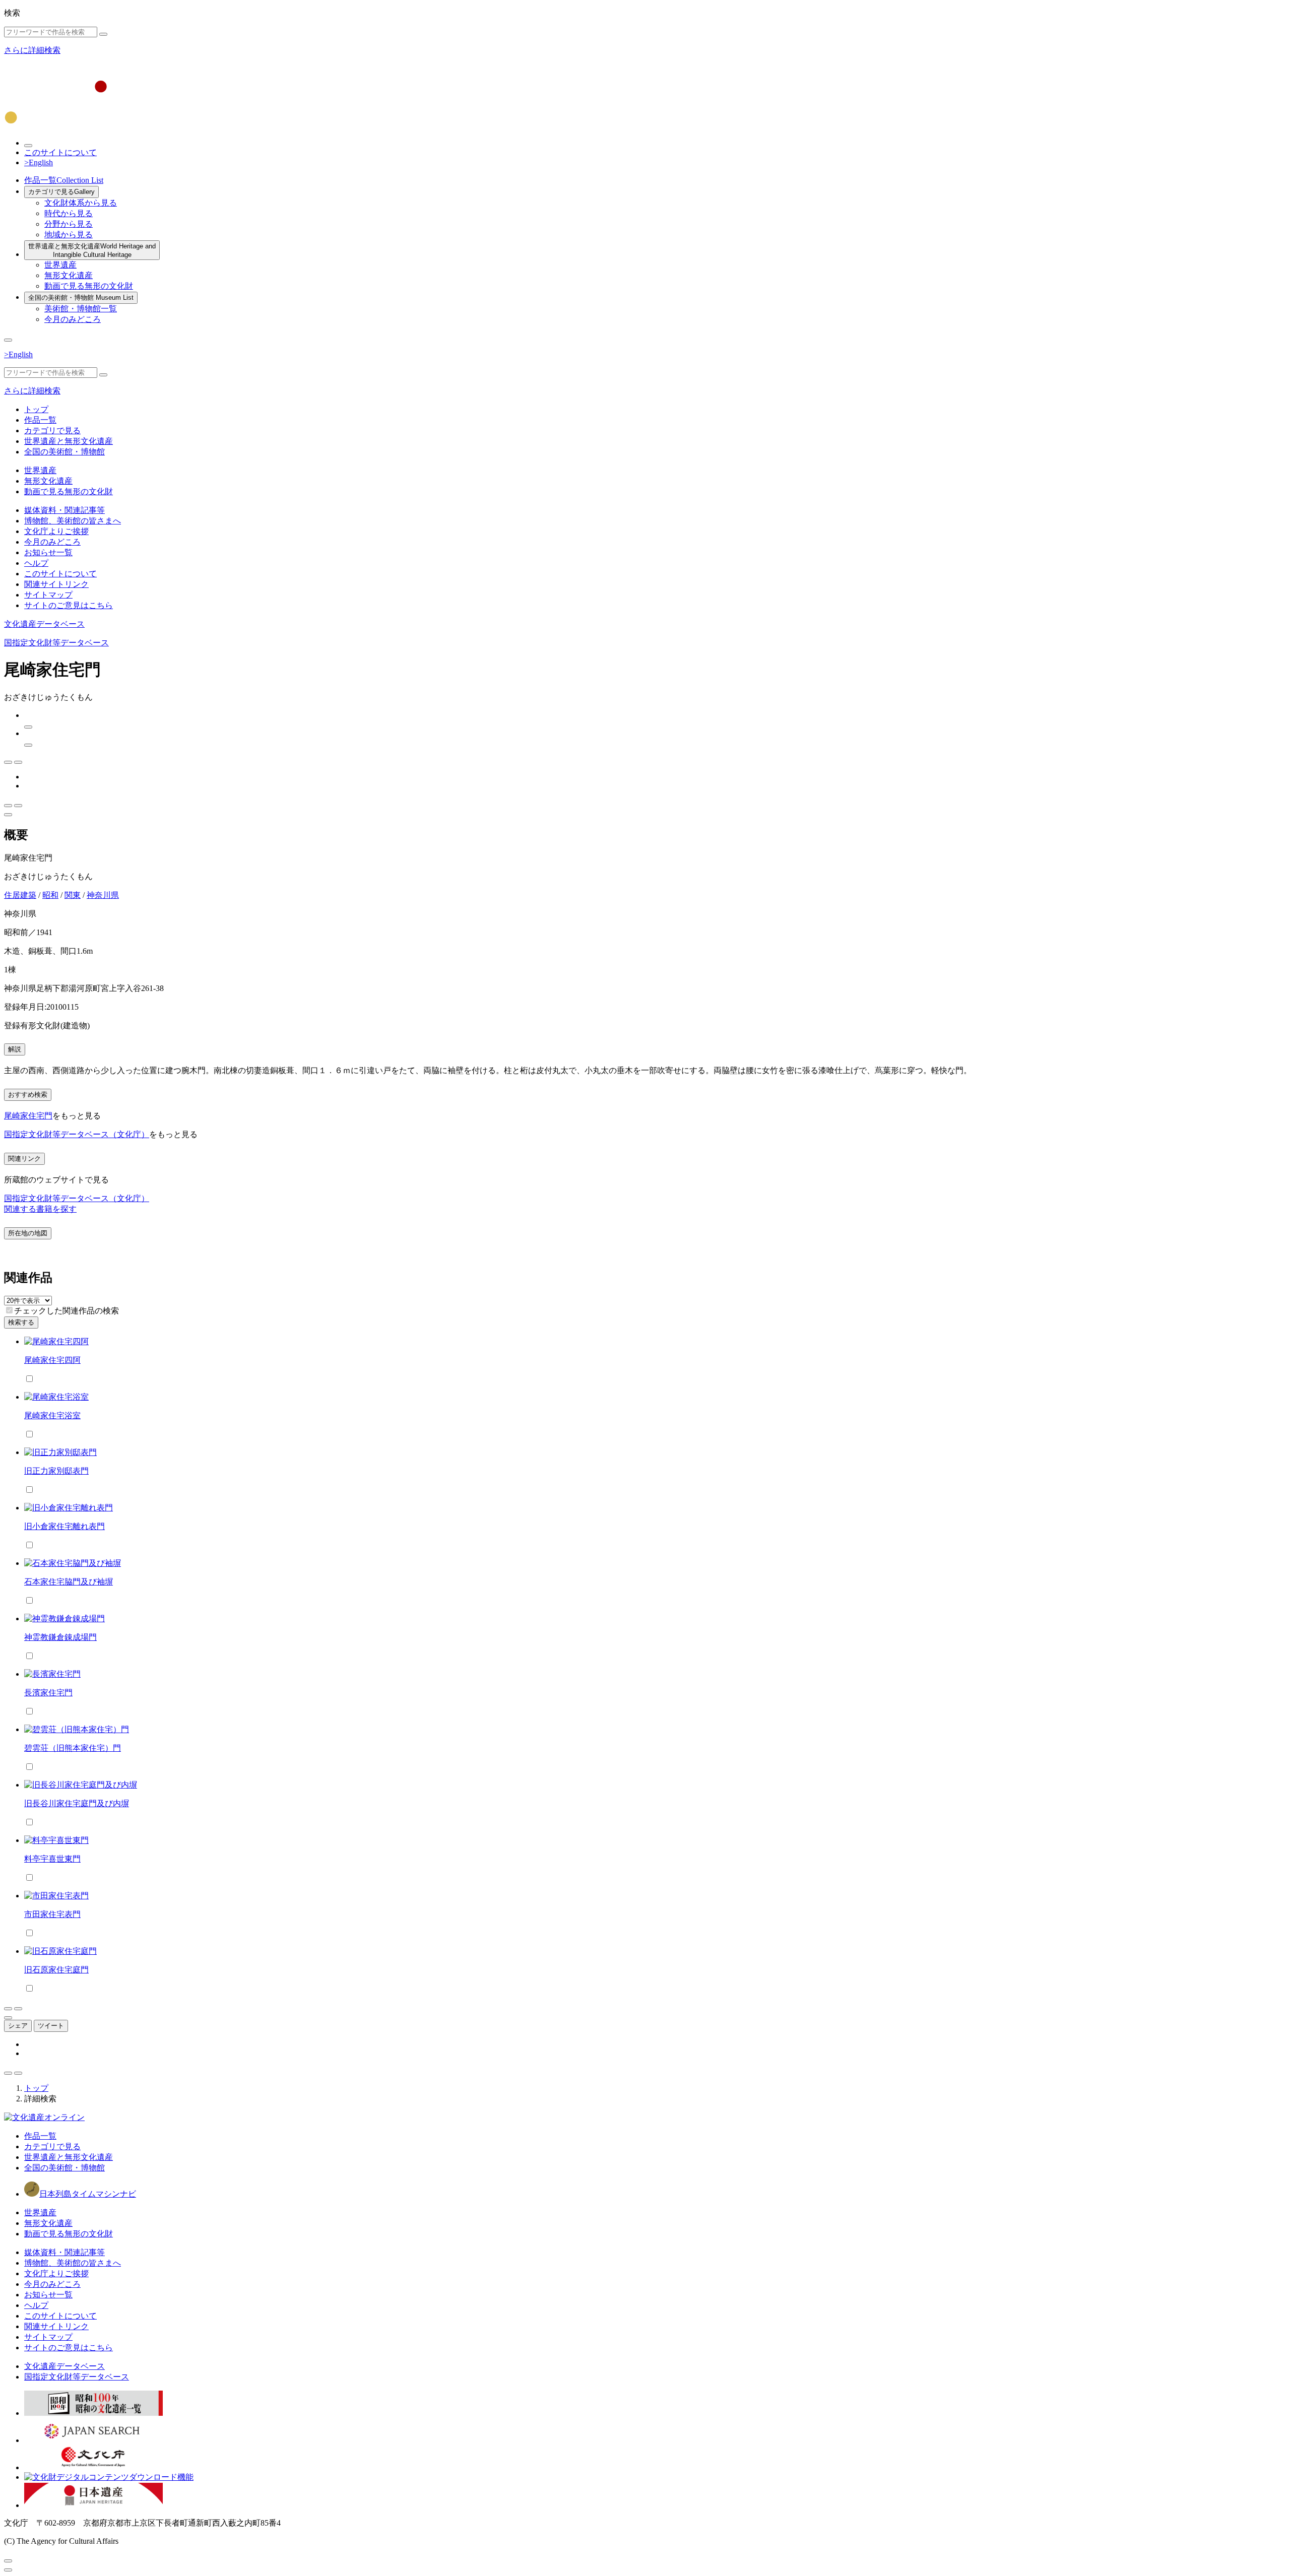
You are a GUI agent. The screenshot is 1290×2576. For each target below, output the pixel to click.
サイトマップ (48, 595)
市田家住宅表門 (52, 1914)
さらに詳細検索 (32, 50)
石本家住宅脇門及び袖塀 (69, 1582)
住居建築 (20, 895)
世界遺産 (60, 265)
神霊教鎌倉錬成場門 (60, 1637)
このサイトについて (60, 152)
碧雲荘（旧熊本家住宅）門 (73, 1748)
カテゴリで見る (61, 192)
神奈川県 (103, 895)
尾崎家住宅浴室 (52, 1415)
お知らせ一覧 (48, 552)
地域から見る (69, 235)
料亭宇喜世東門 (52, 1859)
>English (39, 162)
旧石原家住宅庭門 (56, 1970)
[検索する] (103, 34)
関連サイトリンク (56, 584)
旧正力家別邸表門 (56, 1471)
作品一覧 (64, 180)
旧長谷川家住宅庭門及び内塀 (77, 1803)
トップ (36, 409)
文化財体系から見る (81, 203)
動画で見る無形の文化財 (89, 286)
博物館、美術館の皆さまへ (73, 521)
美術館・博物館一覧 (81, 309)
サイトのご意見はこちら (69, 605)
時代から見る (69, 213)
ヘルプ (36, 563)
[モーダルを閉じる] (8, 2561)
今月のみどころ (73, 319)
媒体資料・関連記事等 (64, 510)
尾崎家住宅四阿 (52, 1360)
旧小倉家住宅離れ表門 (64, 1526)
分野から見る (69, 224)
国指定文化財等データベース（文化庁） (77, 1134)
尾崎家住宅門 (28, 1116)
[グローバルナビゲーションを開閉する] (8, 340)
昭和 (50, 895)
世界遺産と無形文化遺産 (92, 250)
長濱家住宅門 (48, 1693)
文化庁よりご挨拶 (56, 531)
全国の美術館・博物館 (81, 298)
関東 (73, 895)
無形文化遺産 (69, 275)
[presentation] (9, 1310)
